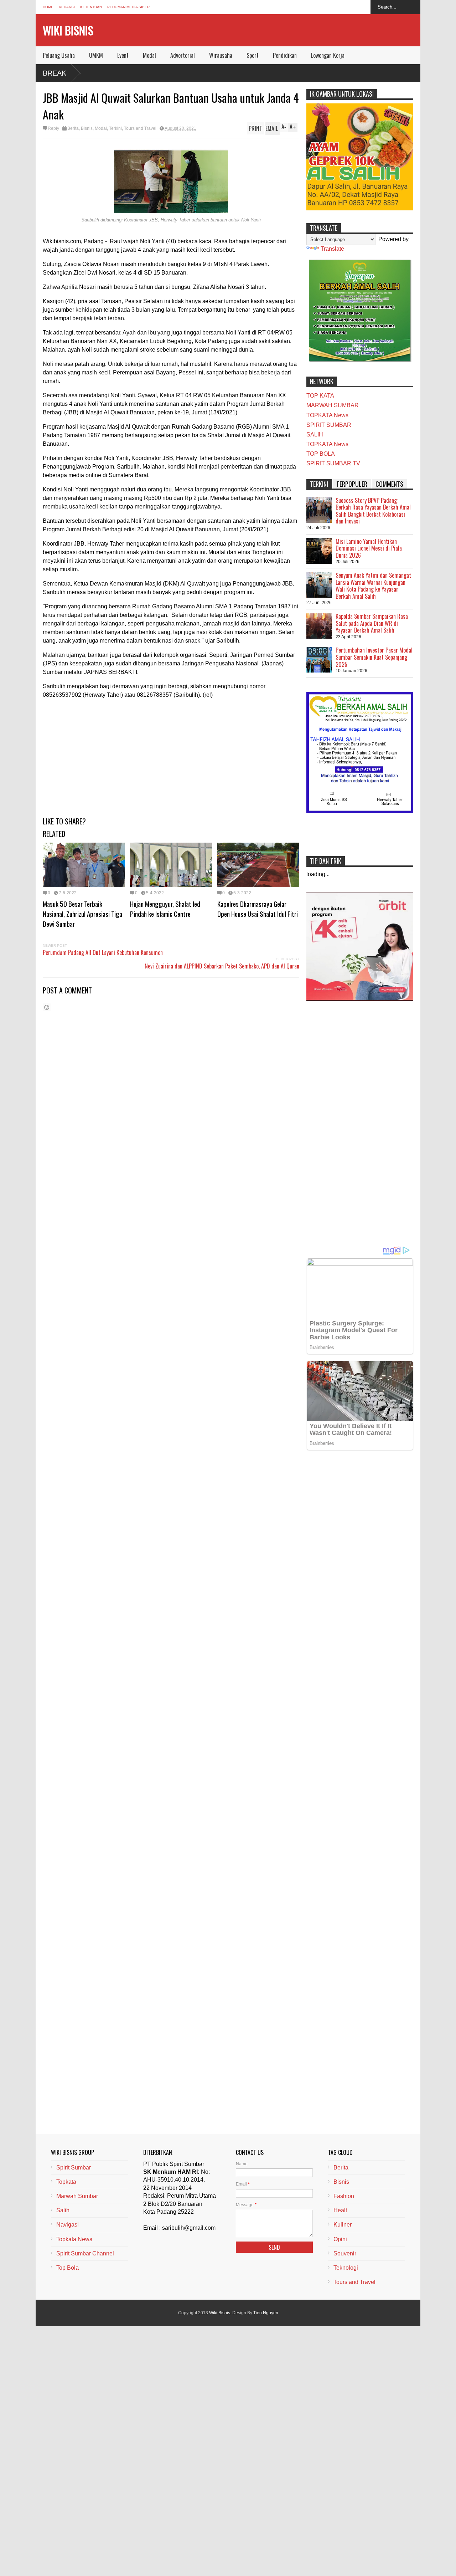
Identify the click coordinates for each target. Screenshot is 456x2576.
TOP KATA (320, 396)
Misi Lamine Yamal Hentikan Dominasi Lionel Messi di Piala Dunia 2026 (369, 548)
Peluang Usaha (59, 55)
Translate (332, 249)
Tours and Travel (140, 128)
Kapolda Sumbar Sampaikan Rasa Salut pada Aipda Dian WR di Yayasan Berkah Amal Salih (372, 623)
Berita (73, 128)
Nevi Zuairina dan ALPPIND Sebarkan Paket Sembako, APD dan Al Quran (222, 966)
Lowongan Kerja (328, 55)
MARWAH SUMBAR (333, 405)
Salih (63, 2210)
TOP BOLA (321, 454)
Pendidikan (285, 55)
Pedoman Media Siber (128, 7)
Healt (340, 2210)
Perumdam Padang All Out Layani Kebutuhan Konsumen (103, 952)
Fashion (344, 2196)
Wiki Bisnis (68, 30)
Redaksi (67, 7)
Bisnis (87, 128)
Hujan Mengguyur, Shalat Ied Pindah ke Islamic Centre (165, 909)
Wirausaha (221, 55)
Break (55, 73)
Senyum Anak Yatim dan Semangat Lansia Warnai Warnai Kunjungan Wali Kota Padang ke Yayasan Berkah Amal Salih (373, 586)
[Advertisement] (171, 755)
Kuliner (343, 2225)
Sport (253, 55)
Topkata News (74, 2239)
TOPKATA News (327, 415)
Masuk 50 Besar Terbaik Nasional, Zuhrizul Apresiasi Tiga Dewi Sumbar (82, 914)
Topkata (66, 2182)
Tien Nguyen (266, 2313)
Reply (53, 128)
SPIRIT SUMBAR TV (333, 463)
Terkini (115, 128)
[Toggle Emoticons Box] (47, 1007)
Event (123, 55)
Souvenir (345, 2253)
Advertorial (183, 55)
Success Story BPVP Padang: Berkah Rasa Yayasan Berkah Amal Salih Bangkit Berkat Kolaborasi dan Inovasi (373, 511)
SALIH (315, 435)
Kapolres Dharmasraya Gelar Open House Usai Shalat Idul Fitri (258, 909)
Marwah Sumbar (77, 2196)
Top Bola (68, 2268)
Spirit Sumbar (74, 2168)
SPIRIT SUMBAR (329, 425)
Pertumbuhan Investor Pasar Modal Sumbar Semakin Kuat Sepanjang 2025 (374, 657)
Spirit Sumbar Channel (85, 2253)
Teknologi (346, 2268)
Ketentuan (91, 7)
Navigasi (68, 2225)
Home (48, 7)
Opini (340, 2239)
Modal (149, 55)
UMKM (96, 55)
